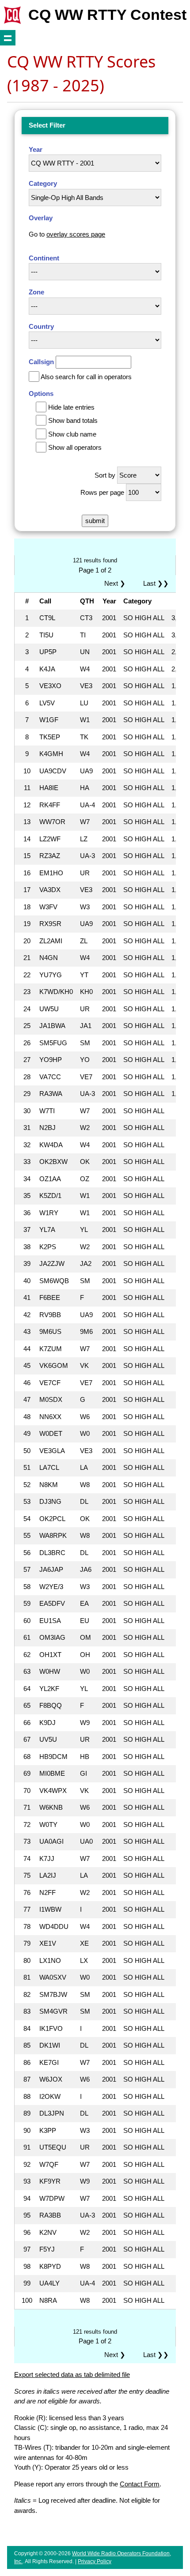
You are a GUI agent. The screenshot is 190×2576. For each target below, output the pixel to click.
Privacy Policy (95, 2561)
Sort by (105, 475)
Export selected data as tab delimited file (72, 2375)
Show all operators (75, 447)
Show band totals (73, 420)
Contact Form (140, 2484)
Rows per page (102, 492)
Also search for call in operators (86, 377)
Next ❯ (117, 583)
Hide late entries (71, 407)
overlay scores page (76, 234)
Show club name (72, 434)
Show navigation (8, 38)
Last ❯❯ (156, 583)
